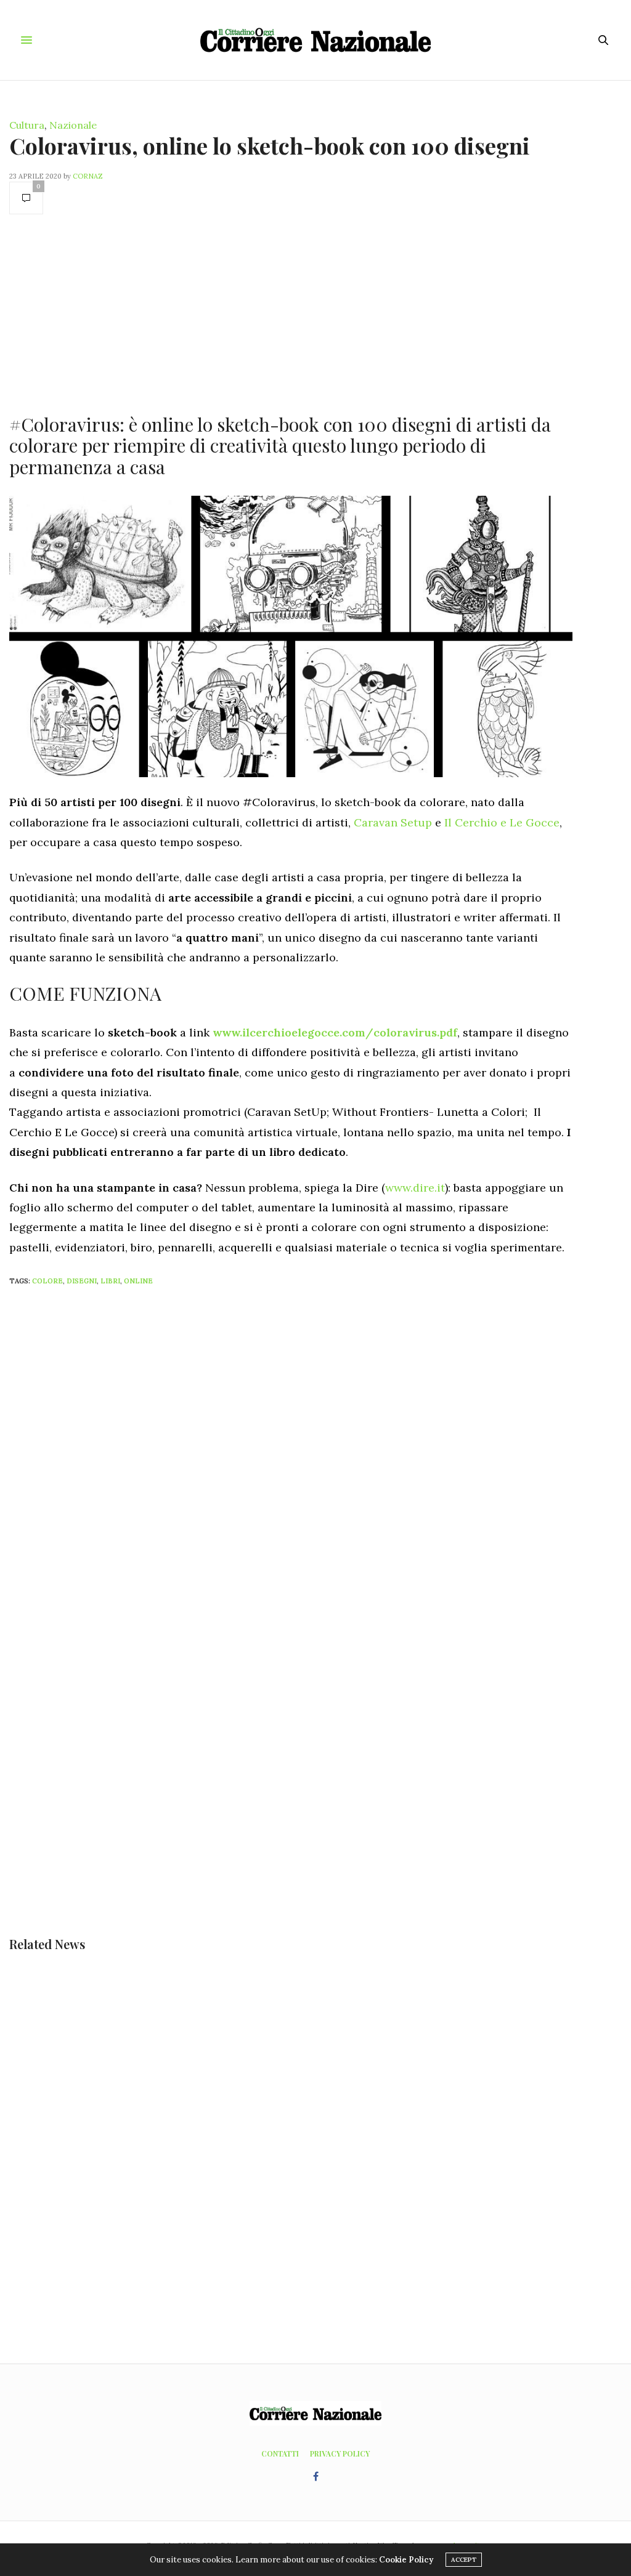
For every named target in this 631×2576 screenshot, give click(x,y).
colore (47, 1281)
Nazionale (73, 125)
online (138, 1281)
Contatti (280, 2453)
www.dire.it (415, 1188)
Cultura (27, 125)
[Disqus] (315, 1459)
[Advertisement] (291, 313)
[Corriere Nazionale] (315, 40)
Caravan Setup (393, 822)
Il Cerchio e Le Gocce (502, 822)
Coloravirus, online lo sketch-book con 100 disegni (270, 145)
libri (110, 1281)
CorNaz (88, 176)
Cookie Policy (406, 2560)
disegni (82, 1281)
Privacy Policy (340, 2453)
